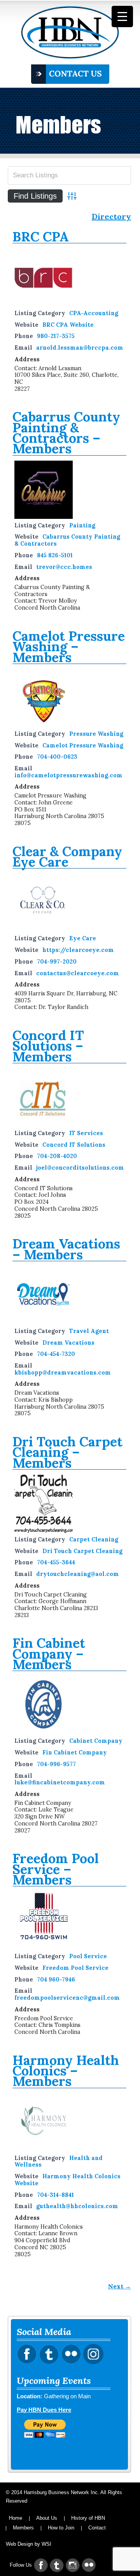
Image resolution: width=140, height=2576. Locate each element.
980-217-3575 (56, 336)
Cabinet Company (96, 1741)
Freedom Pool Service (75, 1968)
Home (16, 2518)
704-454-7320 (56, 1354)
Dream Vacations (68, 1343)
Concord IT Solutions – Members (48, 1046)
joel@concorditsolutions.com (80, 1168)
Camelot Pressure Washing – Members (69, 647)
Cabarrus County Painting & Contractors (67, 540)
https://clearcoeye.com (78, 950)
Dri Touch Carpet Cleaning (82, 1551)
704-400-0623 (57, 757)
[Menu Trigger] (122, 16)
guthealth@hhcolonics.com (77, 2206)
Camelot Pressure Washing (83, 745)
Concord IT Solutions (74, 1145)
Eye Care (83, 938)
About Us (47, 2518)
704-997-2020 (57, 962)
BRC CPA (41, 237)
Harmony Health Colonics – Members (66, 2071)
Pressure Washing (96, 734)
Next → (120, 2286)
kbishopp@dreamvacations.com (63, 1373)
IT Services (86, 1133)
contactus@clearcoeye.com (78, 973)
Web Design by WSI (29, 2544)
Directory (111, 217)
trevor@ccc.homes (64, 567)
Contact (97, 2528)
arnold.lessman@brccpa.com (80, 348)
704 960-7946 (56, 1980)
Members (23, 2528)
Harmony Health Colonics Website (67, 2180)
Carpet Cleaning (94, 1539)
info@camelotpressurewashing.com (68, 775)
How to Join (61, 2528)
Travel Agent (89, 1331)
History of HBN (88, 2518)
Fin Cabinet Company (75, 1753)
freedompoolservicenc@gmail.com (67, 1998)
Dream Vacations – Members (66, 1249)
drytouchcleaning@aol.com (78, 1574)
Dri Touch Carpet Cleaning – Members (67, 1452)
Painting (82, 525)
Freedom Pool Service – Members (56, 1869)
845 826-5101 (55, 555)
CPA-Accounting (94, 313)
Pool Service (88, 1956)
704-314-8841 (55, 2195)
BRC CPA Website (68, 325)
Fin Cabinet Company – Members (49, 1654)
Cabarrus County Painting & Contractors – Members (66, 433)
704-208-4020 (57, 1156)
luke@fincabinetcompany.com (60, 1782)
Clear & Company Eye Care (67, 856)
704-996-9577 (56, 1764)
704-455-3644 (56, 1562)
